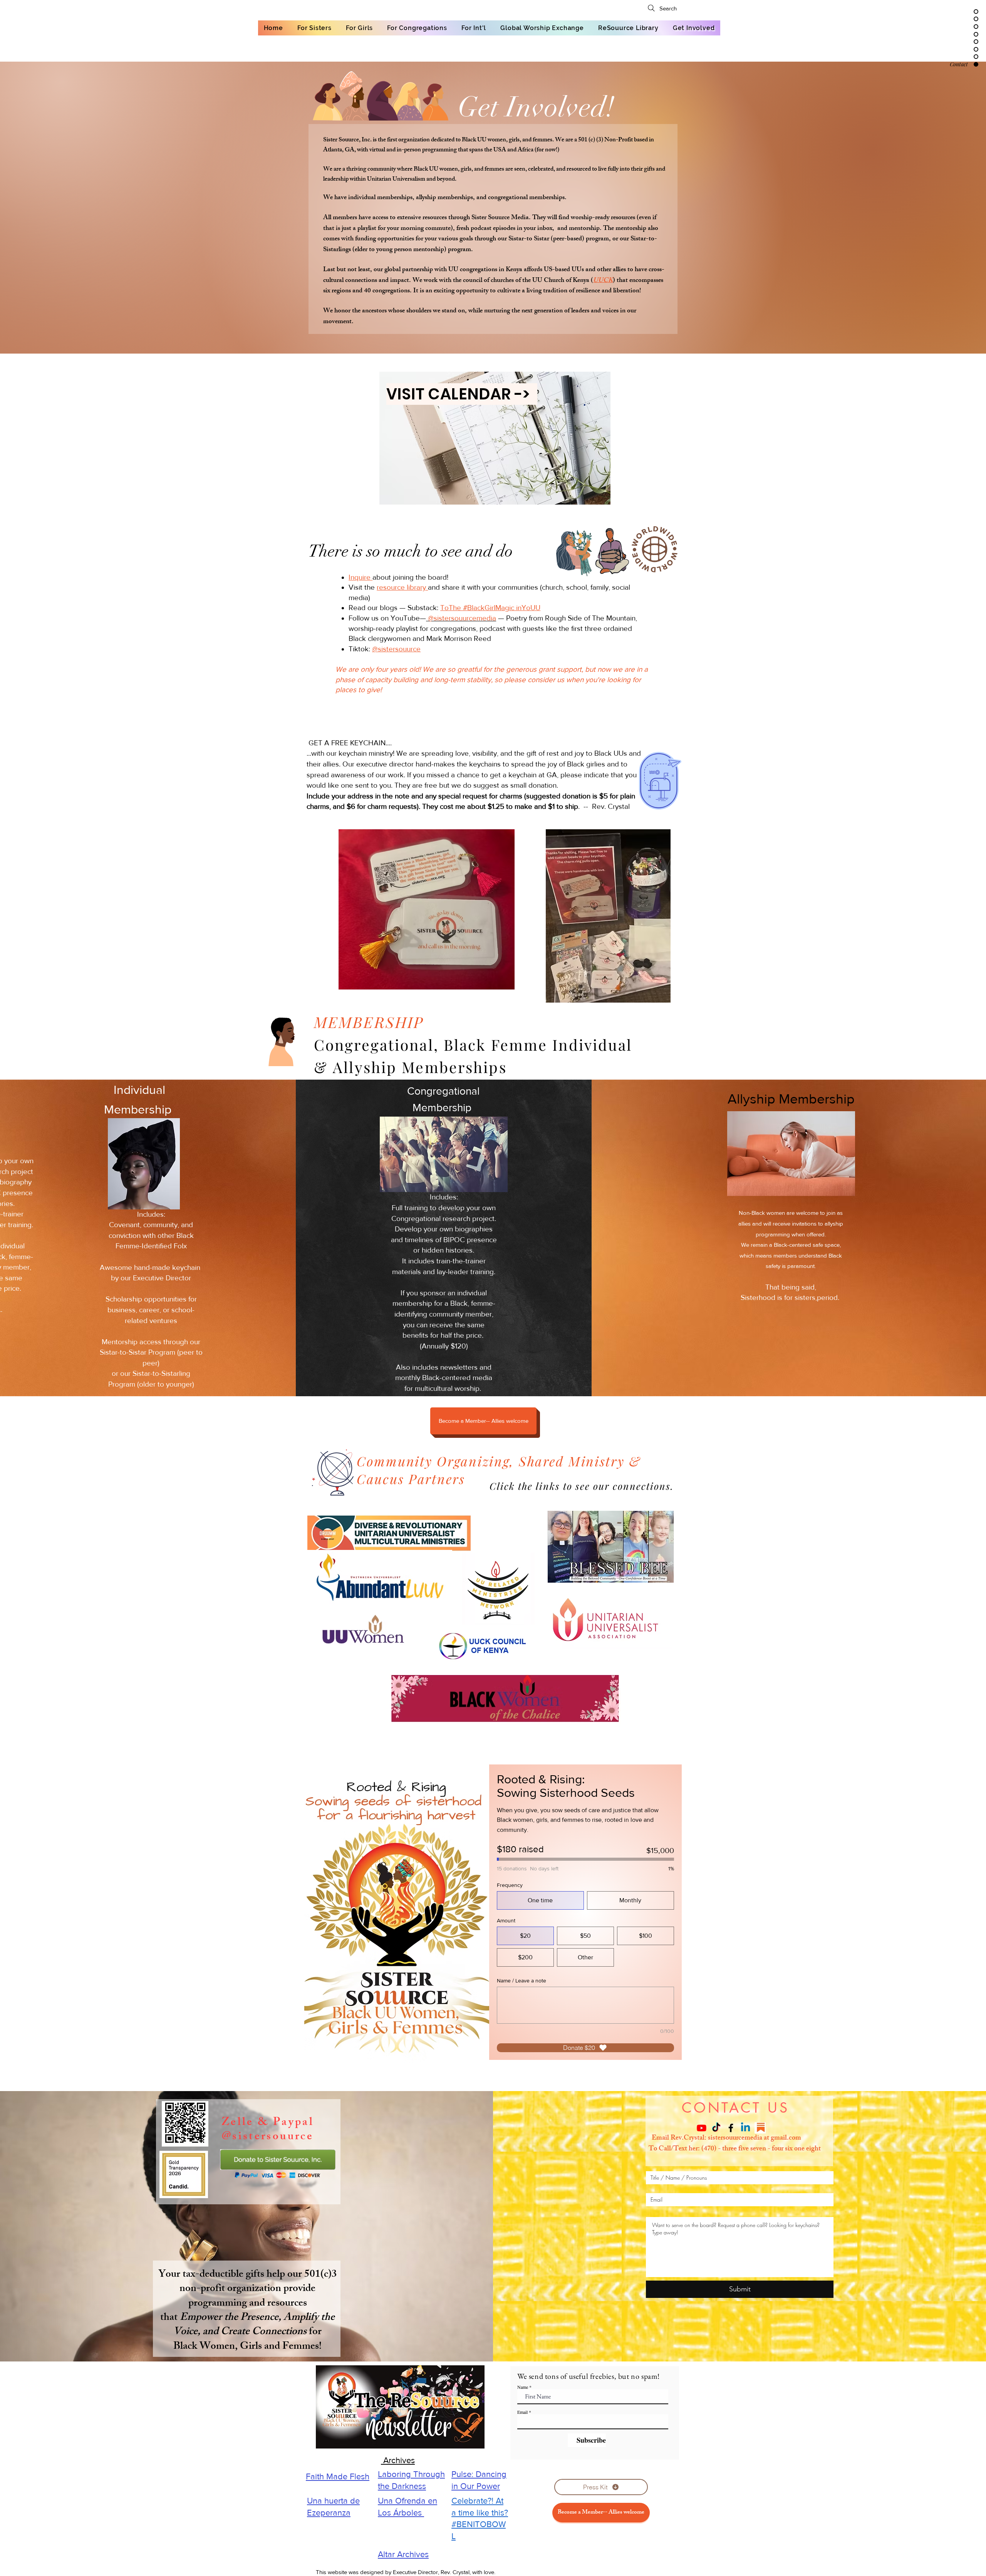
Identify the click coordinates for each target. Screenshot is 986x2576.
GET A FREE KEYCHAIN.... (349, 743)
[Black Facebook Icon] (731, 2128)
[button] (483, 1421)
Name (523, 2387)
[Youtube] (702, 2128)
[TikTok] (716, 2128)
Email (522, 2412)
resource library (402, 587)
